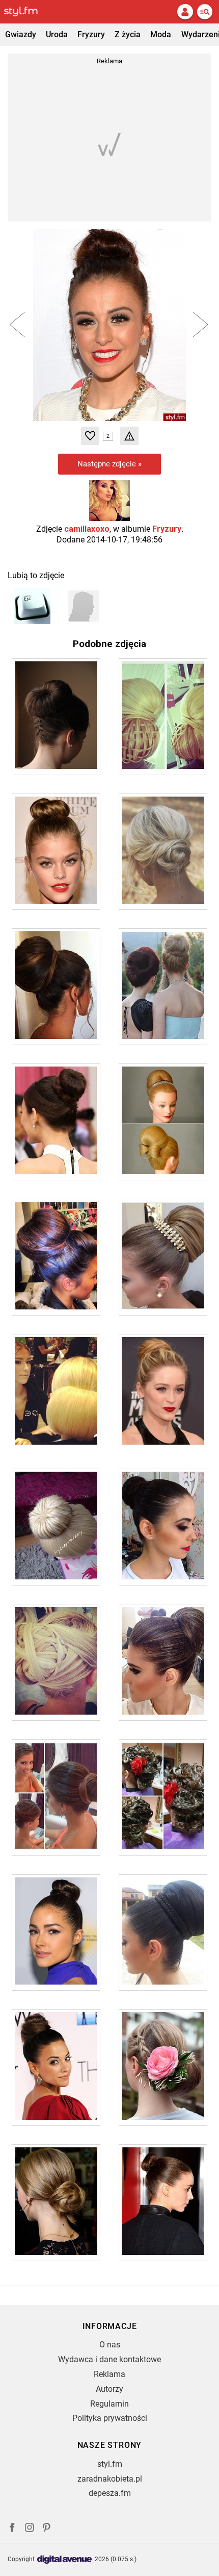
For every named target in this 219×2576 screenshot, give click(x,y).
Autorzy (109, 2389)
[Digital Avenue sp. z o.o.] (65, 2560)
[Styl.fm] (27, 12)
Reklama (109, 2374)
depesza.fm (110, 2493)
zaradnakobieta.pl (110, 2479)
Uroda (57, 34)
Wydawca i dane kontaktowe (109, 2359)
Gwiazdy (21, 34)
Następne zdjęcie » (109, 464)
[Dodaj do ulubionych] (90, 436)
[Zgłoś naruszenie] (129, 436)
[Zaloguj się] (185, 12)
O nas (110, 2345)
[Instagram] (30, 2529)
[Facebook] (12, 2529)
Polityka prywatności (110, 2418)
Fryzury (91, 34)
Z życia (128, 34)
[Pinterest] (47, 2529)
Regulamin (109, 2404)
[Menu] (205, 12)
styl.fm (110, 2464)
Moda (161, 34)
